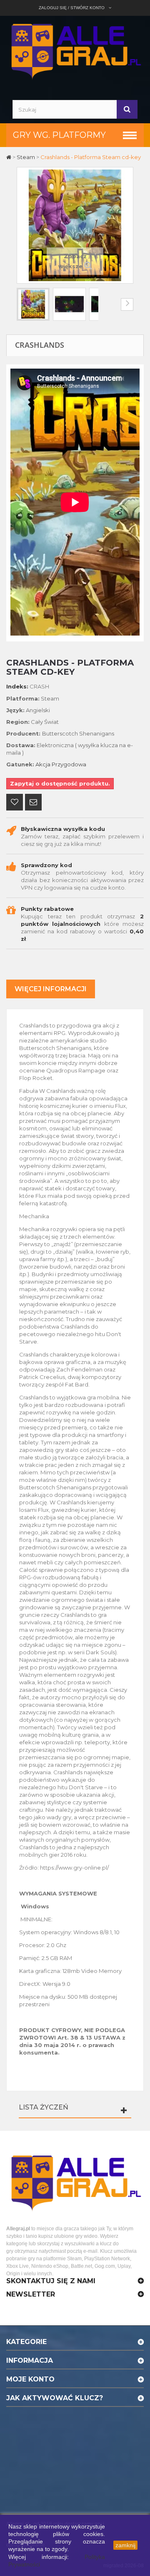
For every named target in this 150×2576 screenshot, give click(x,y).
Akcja (43, 764)
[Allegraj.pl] (75, 50)
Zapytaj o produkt (33, 803)
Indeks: (17, 686)
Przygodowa (69, 764)
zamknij (125, 2545)
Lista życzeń (44, 2107)
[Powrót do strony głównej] (9, 157)
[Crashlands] (33, 304)
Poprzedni (23, 304)
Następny (127, 304)
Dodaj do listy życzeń (15, 803)
